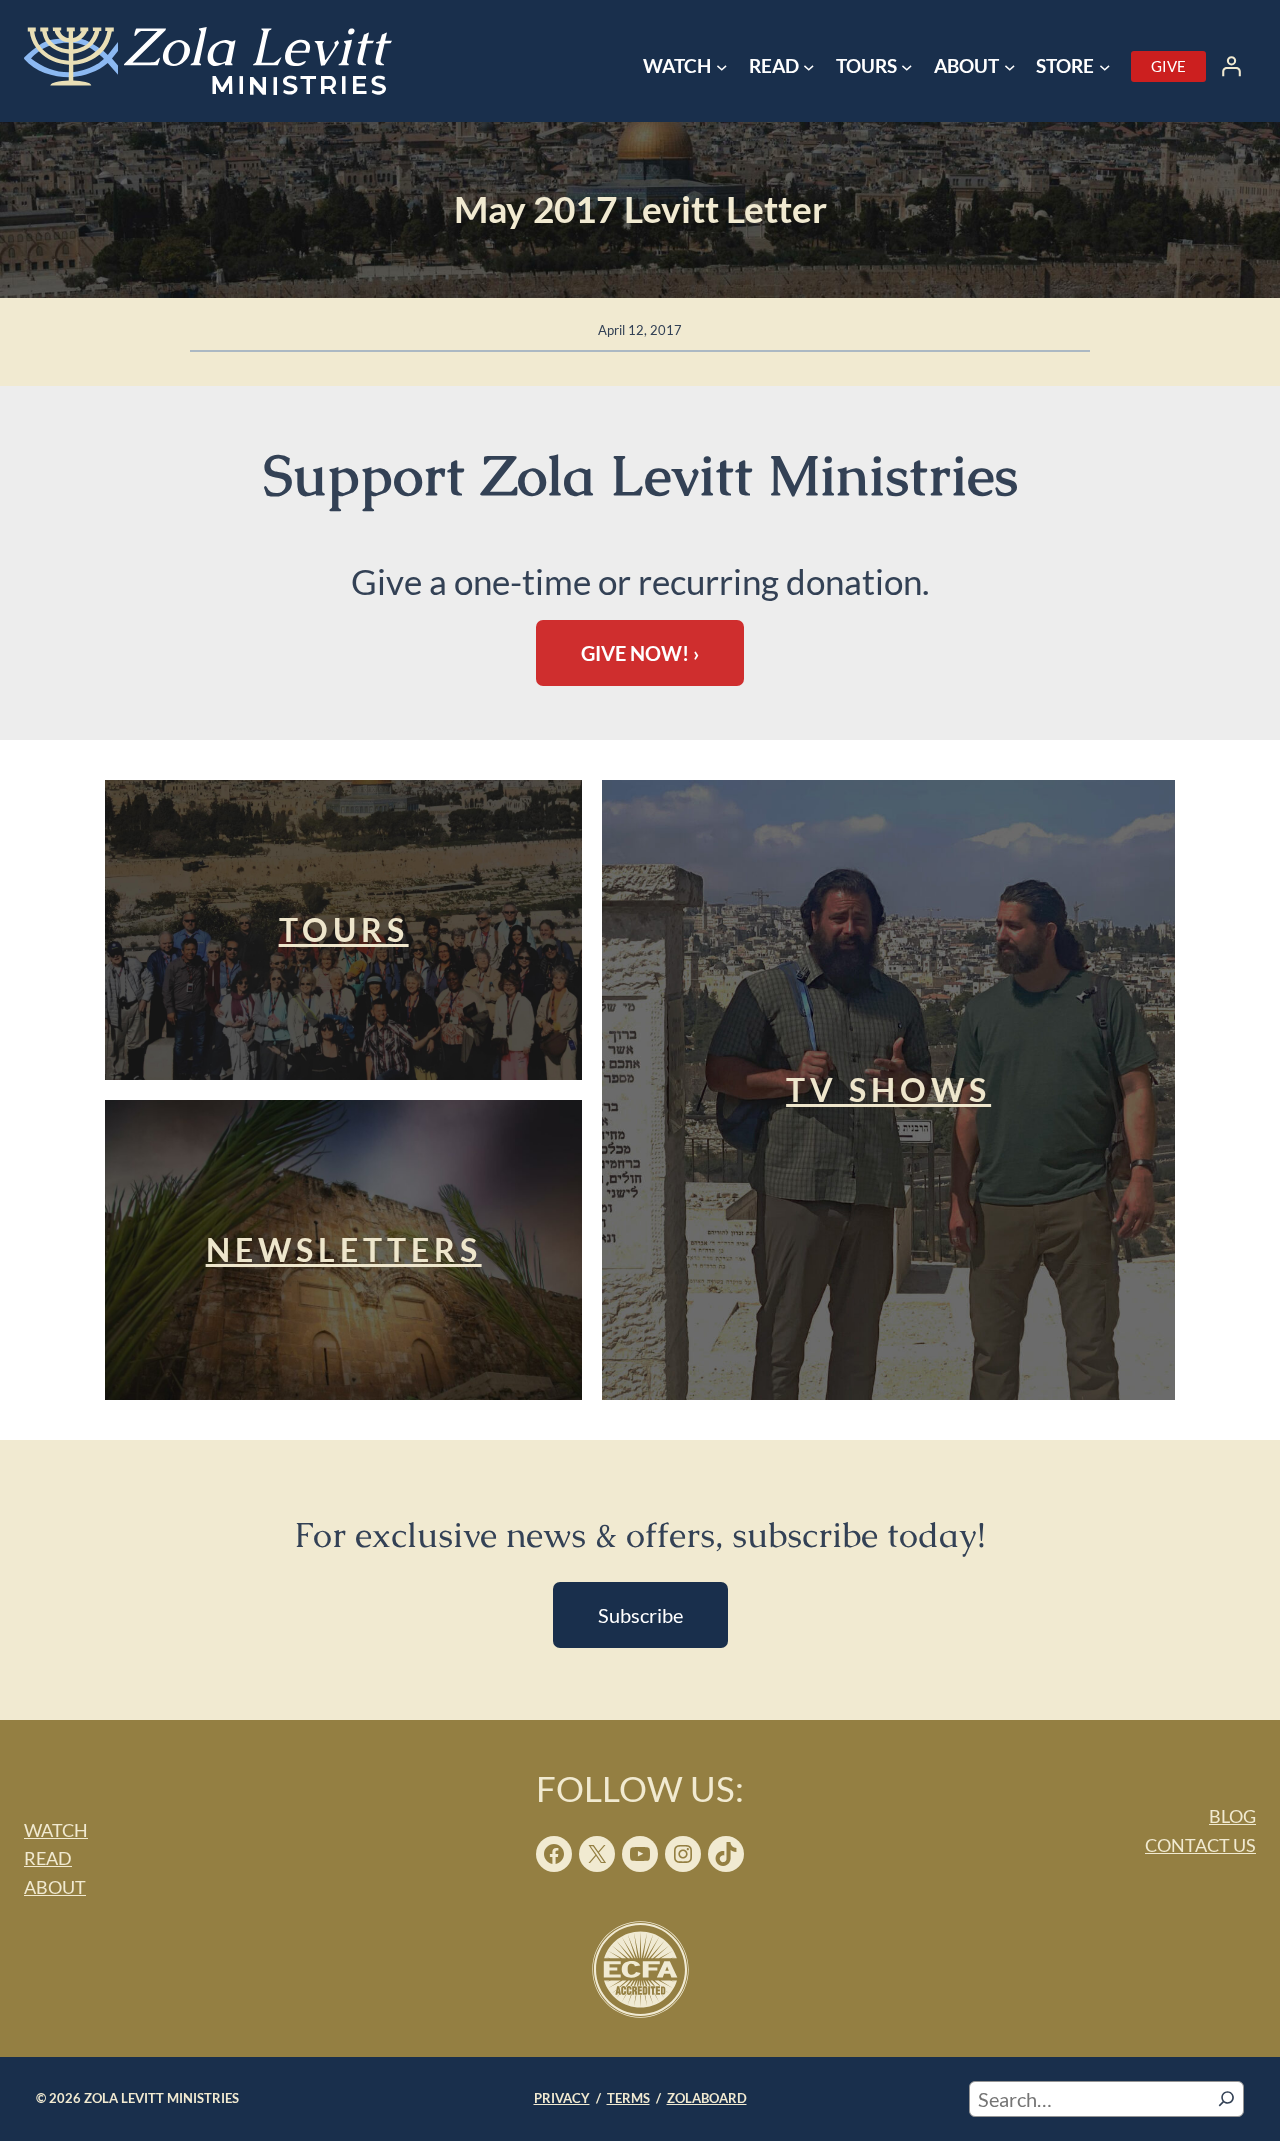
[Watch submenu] (722, 67)
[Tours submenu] (907, 67)
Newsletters (344, 1249)
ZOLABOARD (707, 2098)
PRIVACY (562, 2098)
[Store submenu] (1105, 67)
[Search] (1226, 2099)
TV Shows (888, 1089)
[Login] (1231, 66)
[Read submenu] (809, 67)
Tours (344, 929)
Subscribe (640, 1615)
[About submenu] (1010, 67)
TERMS (628, 2098)
